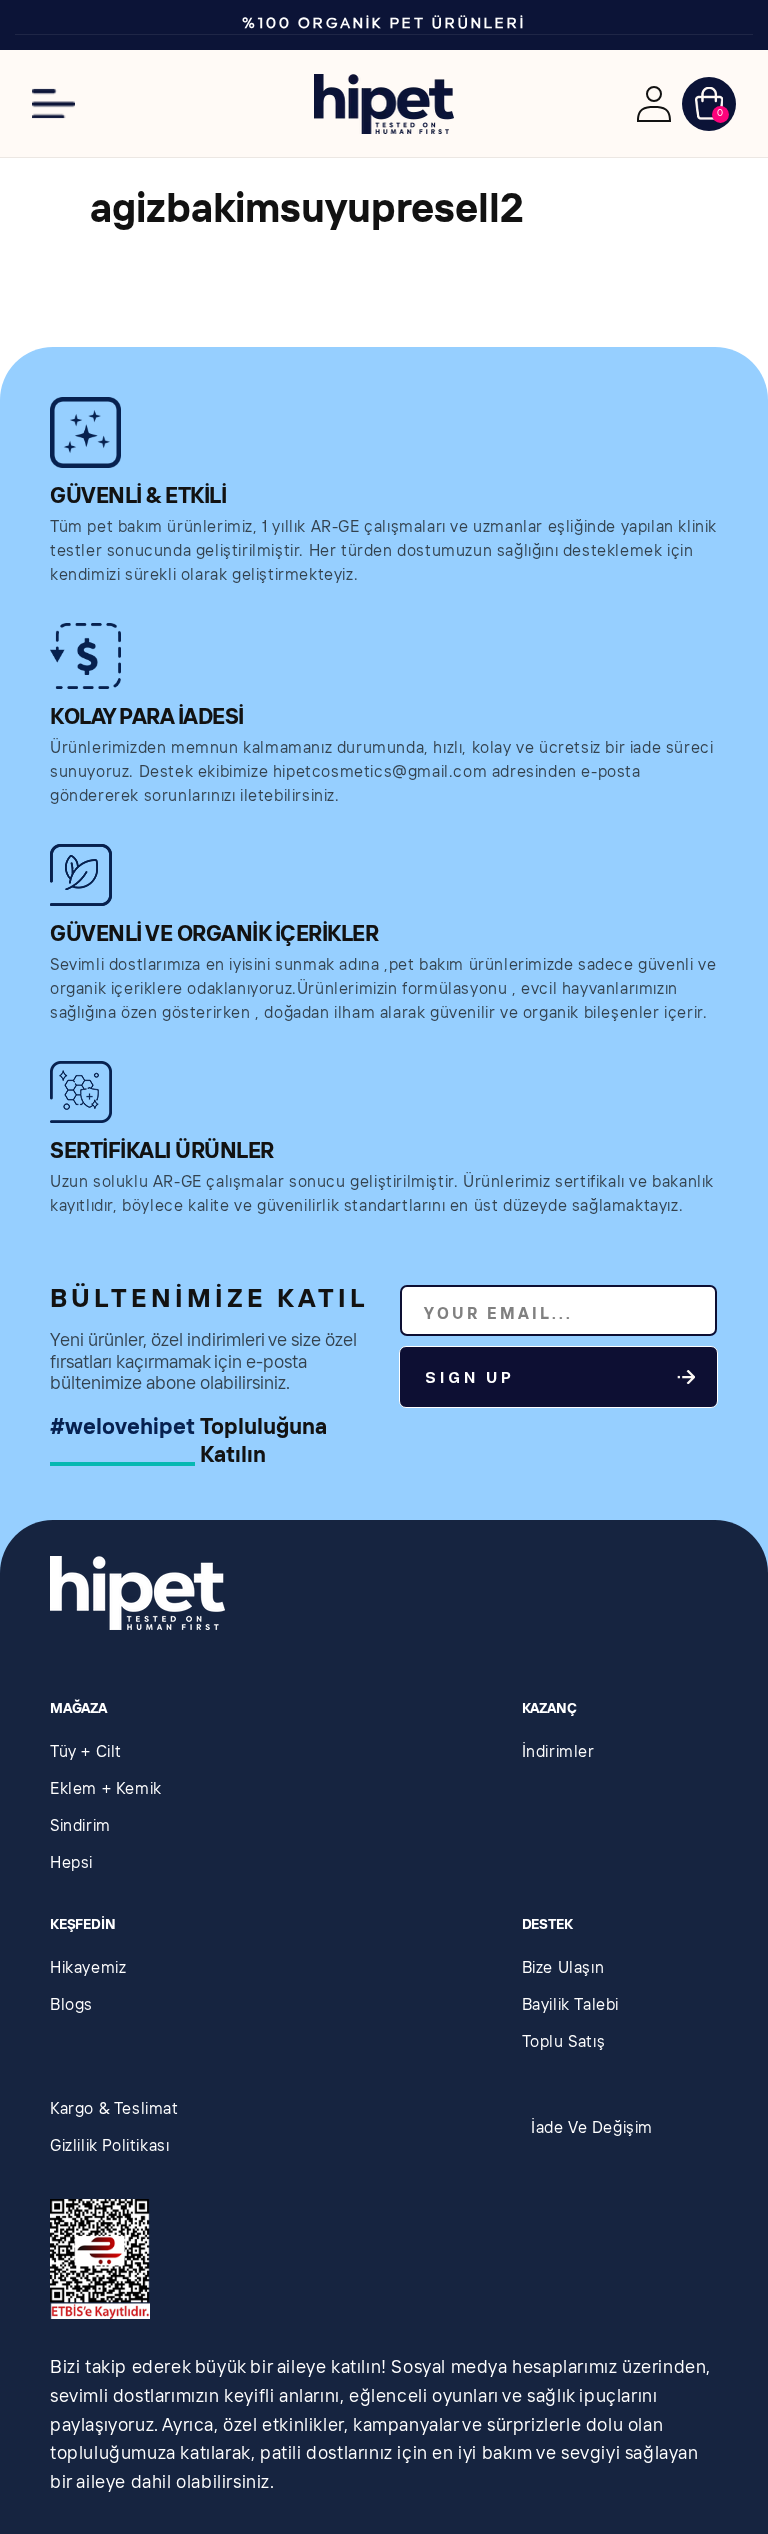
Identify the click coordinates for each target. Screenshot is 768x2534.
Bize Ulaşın (563, 1968)
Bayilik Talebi (570, 2005)
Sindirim (80, 1826)
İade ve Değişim (592, 2128)
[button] (53, 103)
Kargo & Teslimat (114, 2109)
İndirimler (558, 1752)
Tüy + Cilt (86, 1752)
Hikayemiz (88, 1968)
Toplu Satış (564, 2042)
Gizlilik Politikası (109, 2146)
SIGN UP (470, 1378)
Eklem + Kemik (106, 1789)
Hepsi (71, 1863)
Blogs (71, 2005)
